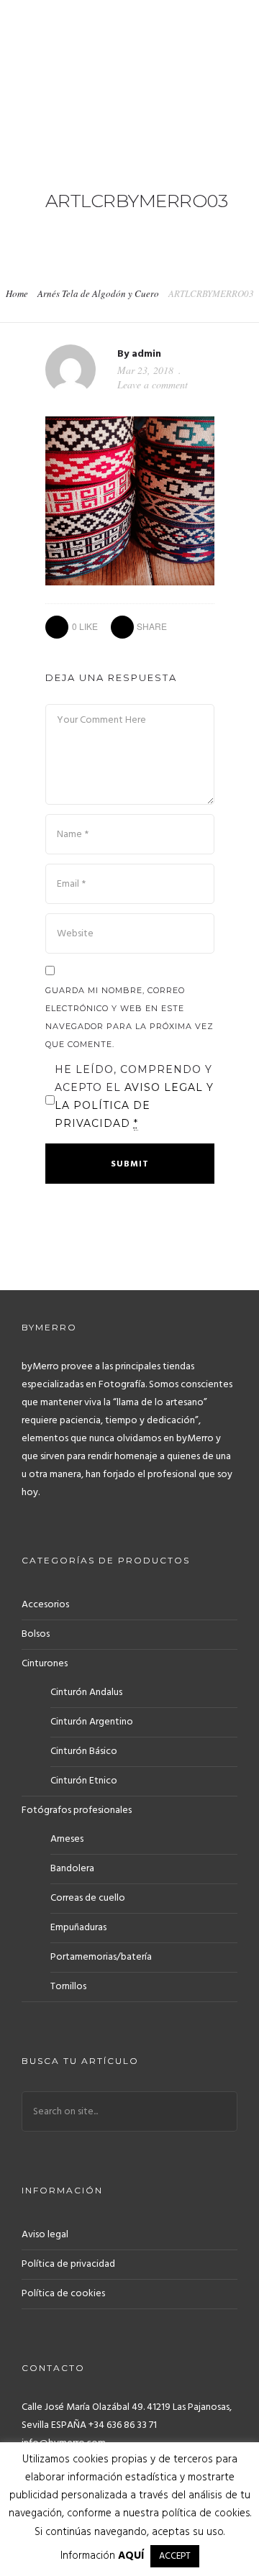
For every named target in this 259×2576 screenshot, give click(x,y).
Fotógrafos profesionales (77, 1810)
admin (146, 354)
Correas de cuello (88, 1898)
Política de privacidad (68, 2264)
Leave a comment (153, 384)
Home (17, 293)
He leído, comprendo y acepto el (134, 1096)
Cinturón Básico (84, 1751)
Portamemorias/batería (101, 1957)
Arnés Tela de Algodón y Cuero (98, 293)
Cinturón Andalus (86, 1693)
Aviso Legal (165, 1087)
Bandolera (72, 1869)
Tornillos (68, 1987)
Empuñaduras (78, 1928)
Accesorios (45, 1605)
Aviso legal (45, 2235)
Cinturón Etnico (84, 1781)
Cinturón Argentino (92, 1722)
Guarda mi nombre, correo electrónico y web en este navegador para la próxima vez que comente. (129, 1017)
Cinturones (45, 1664)
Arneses (67, 1839)
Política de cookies (63, 2294)
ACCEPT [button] (175, 2556)
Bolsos (36, 1634)
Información (102, 2556)
